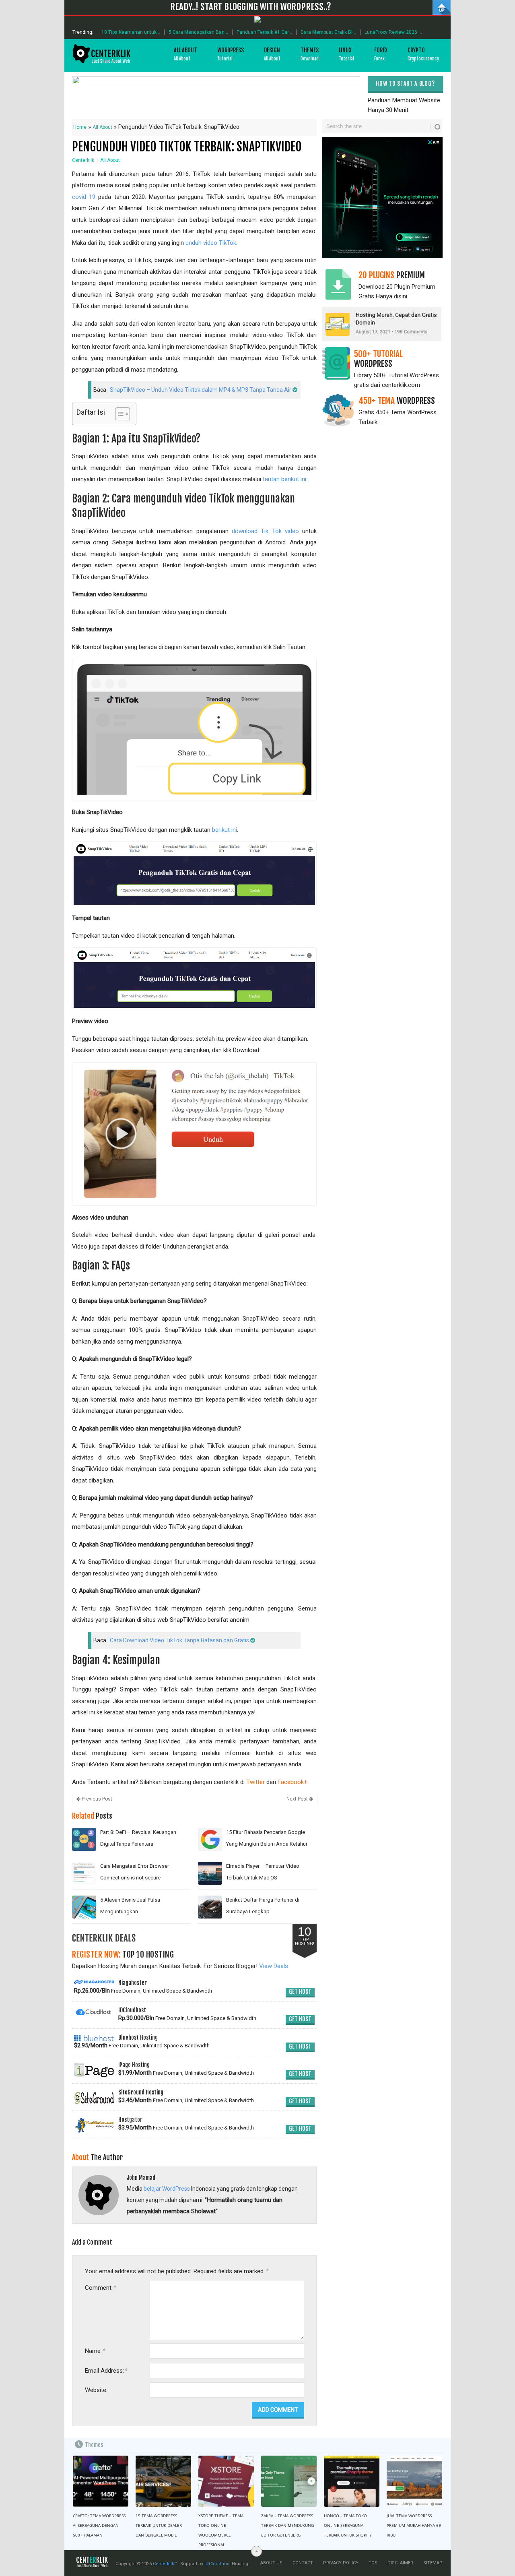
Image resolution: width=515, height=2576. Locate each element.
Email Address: (106, 2370)
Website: (96, 2390)
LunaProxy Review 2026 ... (393, 32)
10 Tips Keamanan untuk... (131, 32)
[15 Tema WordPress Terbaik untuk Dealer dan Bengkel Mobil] (163, 2481)
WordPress (231, 54)
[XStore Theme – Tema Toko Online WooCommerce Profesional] (226, 2481)
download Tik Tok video (265, 531)
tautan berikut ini (284, 479)
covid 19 (84, 197)
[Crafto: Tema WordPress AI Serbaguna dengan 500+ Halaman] (101, 2481)
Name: (95, 2351)
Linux (346, 54)
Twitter (255, 1782)
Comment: (100, 2288)
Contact (303, 2563)
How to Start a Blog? (405, 84)
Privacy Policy (341, 2563)
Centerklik (83, 160)
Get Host (300, 1992)
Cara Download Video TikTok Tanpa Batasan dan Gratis (179, 1640)
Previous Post (96, 1799)
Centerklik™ (165, 2564)
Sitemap (433, 2563)
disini (401, 296)
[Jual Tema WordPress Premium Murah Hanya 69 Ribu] (414, 2481)
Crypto (423, 54)
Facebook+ (293, 1782)
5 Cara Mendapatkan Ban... (198, 32)
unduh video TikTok (211, 243)
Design (272, 54)
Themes (310, 54)
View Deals (274, 1966)
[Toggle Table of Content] (118, 414)
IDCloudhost (217, 2564)
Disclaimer (400, 2563)
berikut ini (225, 830)
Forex (381, 54)
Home (80, 127)
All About (185, 54)
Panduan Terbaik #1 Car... (264, 32)
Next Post (298, 1799)
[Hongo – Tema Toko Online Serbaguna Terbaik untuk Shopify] (352, 2481)
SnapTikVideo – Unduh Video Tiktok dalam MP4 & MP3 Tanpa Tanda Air (201, 390)
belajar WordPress (167, 2189)
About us (271, 2563)
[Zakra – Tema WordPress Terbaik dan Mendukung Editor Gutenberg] (289, 2481)
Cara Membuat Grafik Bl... (328, 32)
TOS (373, 2563)
